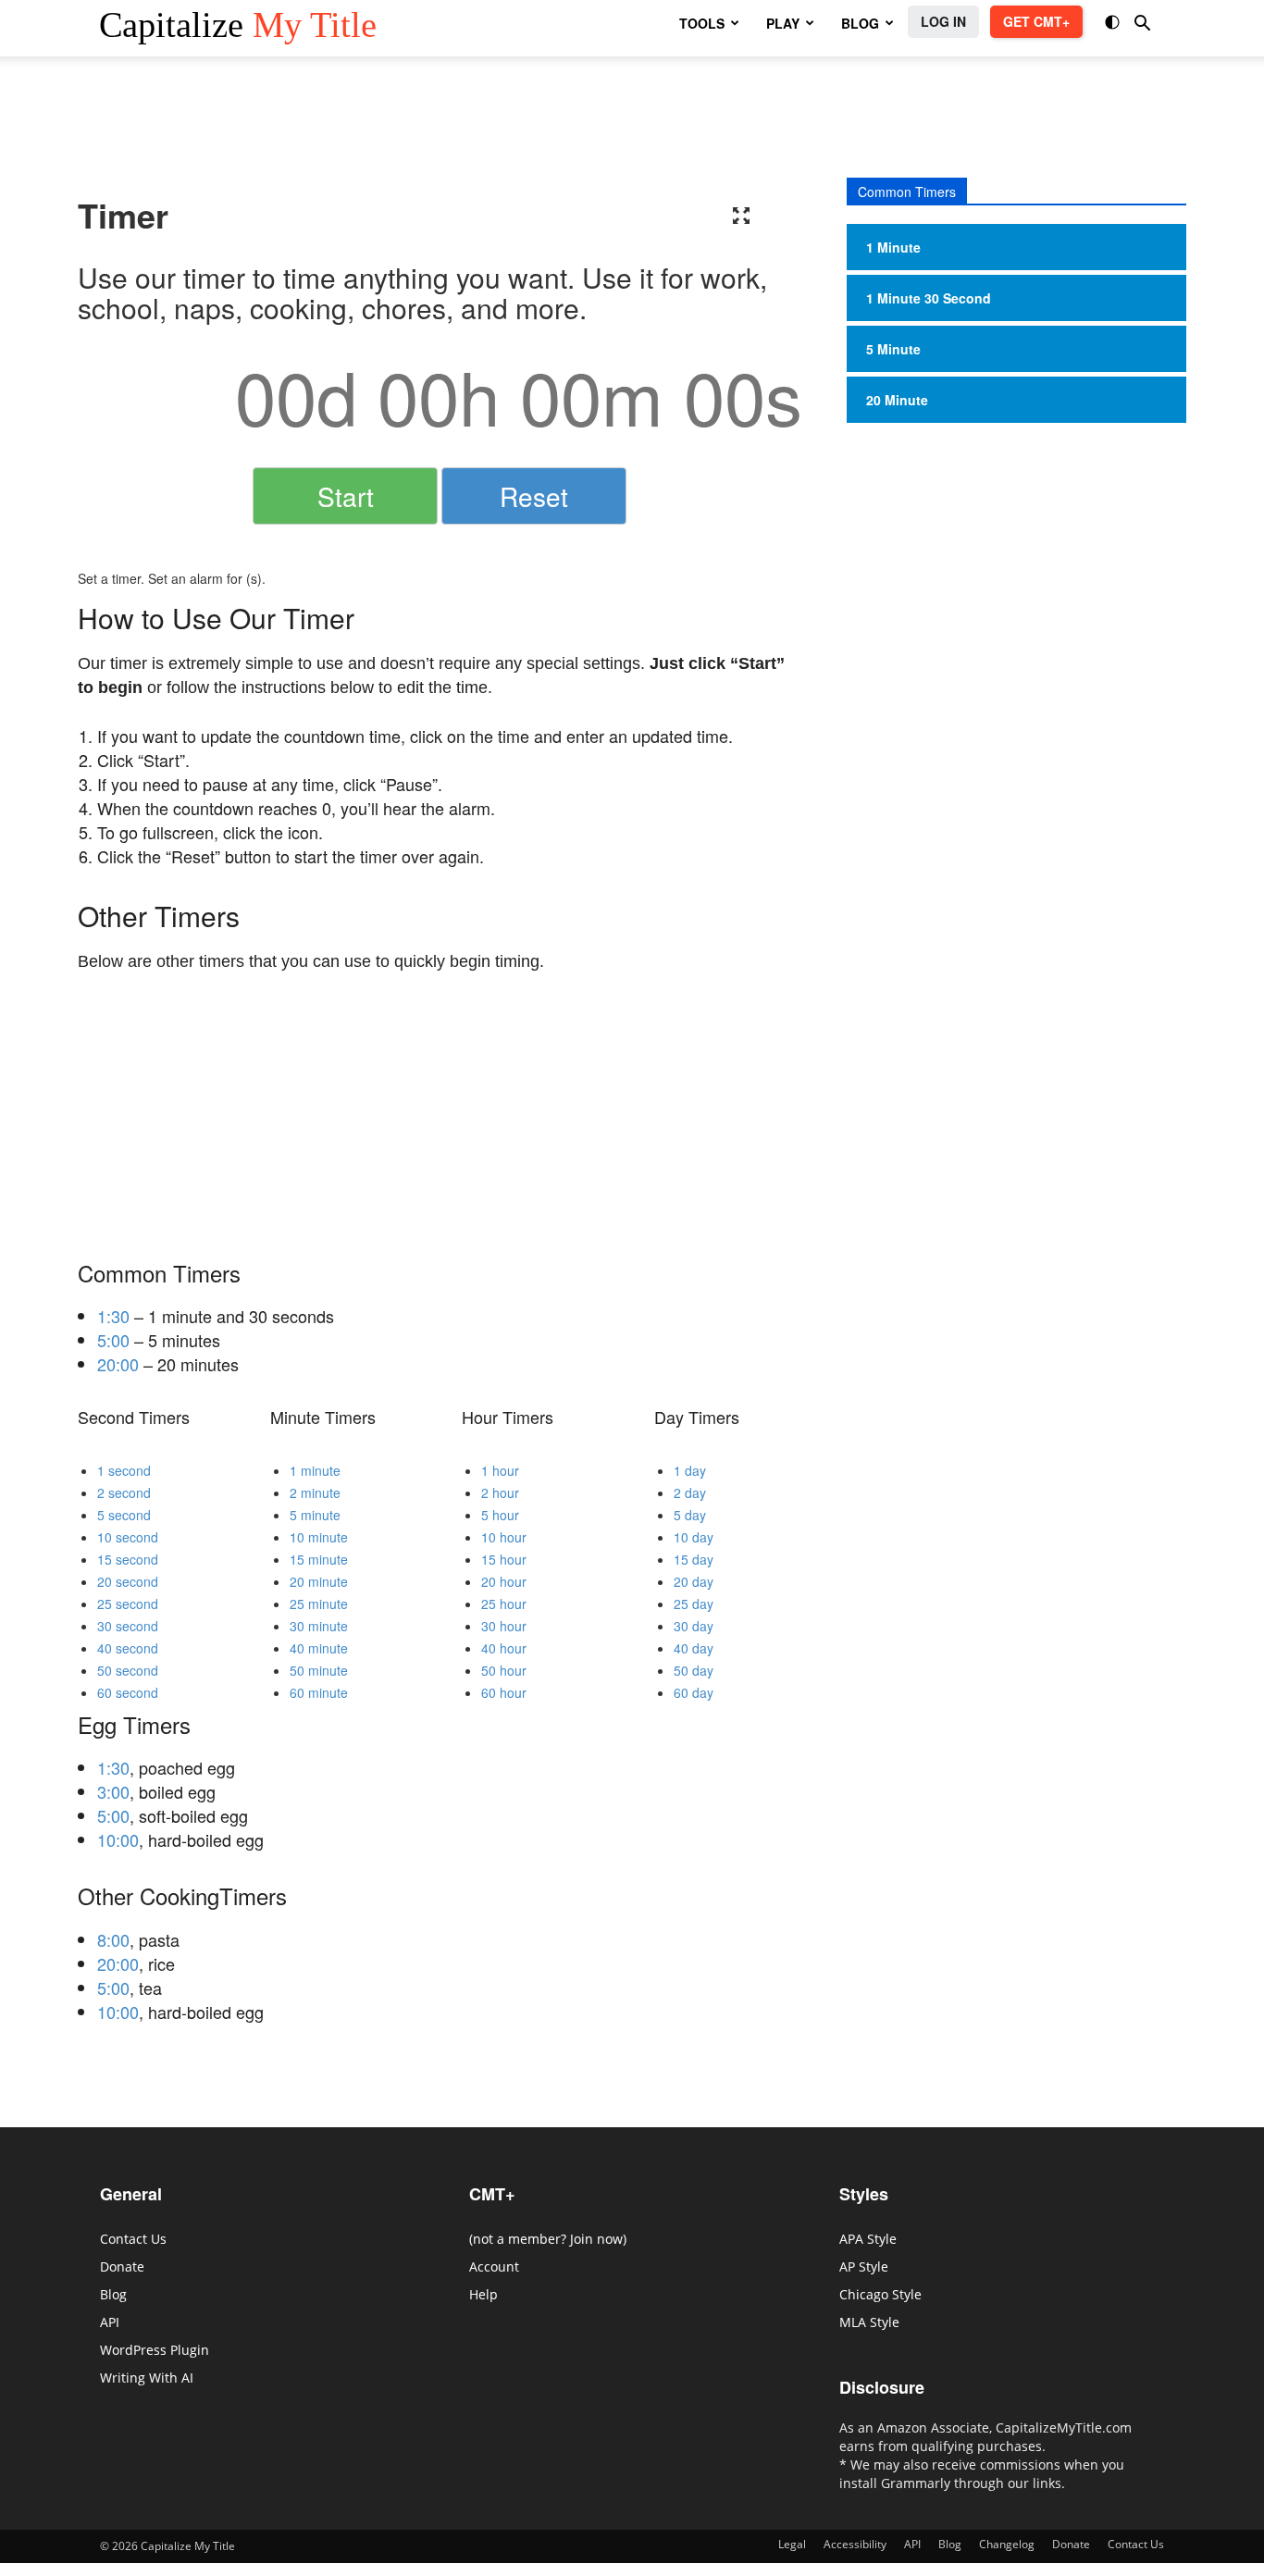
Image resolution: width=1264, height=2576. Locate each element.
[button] (1114, 25)
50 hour (504, 1670)
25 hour (504, 1604)
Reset (534, 496)
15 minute (319, 1559)
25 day (694, 1604)
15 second (128, 1559)
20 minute (319, 1581)
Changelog (1007, 2544)
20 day (694, 1581)
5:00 (113, 1340)
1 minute (315, 1470)
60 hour (504, 1692)
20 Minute (897, 400)
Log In (943, 21)
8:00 (113, 1939)
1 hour (500, 1470)
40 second (128, 1648)
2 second (124, 1492)
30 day (694, 1626)
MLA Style (869, 2322)
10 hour (504, 1537)
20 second (128, 1581)
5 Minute (893, 349)
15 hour (504, 1559)
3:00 (113, 1791)
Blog (113, 2294)
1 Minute (893, 247)
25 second (128, 1604)
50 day (694, 1670)
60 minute (319, 1692)
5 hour (500, 1515)
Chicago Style (880, 2294)
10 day (694, 1537)
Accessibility (855, 2544)
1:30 (113, 1316)
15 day (694, 1559)
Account (494, 2266)
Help (483, 2294)
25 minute (319, 1604)
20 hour (504, 1581)
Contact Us (133, 2239)
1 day (690, 1470)
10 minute (319, 1537)
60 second (128, 1692)
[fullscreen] (741, 217)
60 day (694, 1692)
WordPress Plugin (155, 2350)
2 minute (315, 1492)
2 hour (500, 1492)
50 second (128, 1670)
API (110, 2322)
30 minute (319, 1626)
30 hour (504, 1626)
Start (346, 496)
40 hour (504, 1648)
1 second (124, 1470)
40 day (694, 1648)
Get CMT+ (1036, 21)
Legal (792, 2544)
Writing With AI (147, 2378)
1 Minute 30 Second (929, 298)
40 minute (319, 1648)
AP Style (864, 2266)
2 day (690, 1492)
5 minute (315, 1515)
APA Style (868, 2239)
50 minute (319, 1670)
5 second (124, 1515)
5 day (690, 1515)
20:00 (118, 1364)
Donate (122, 2266)
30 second (128, 1626)
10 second (128, 1537)
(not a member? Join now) (548, 2239)
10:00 (118, 1839)
